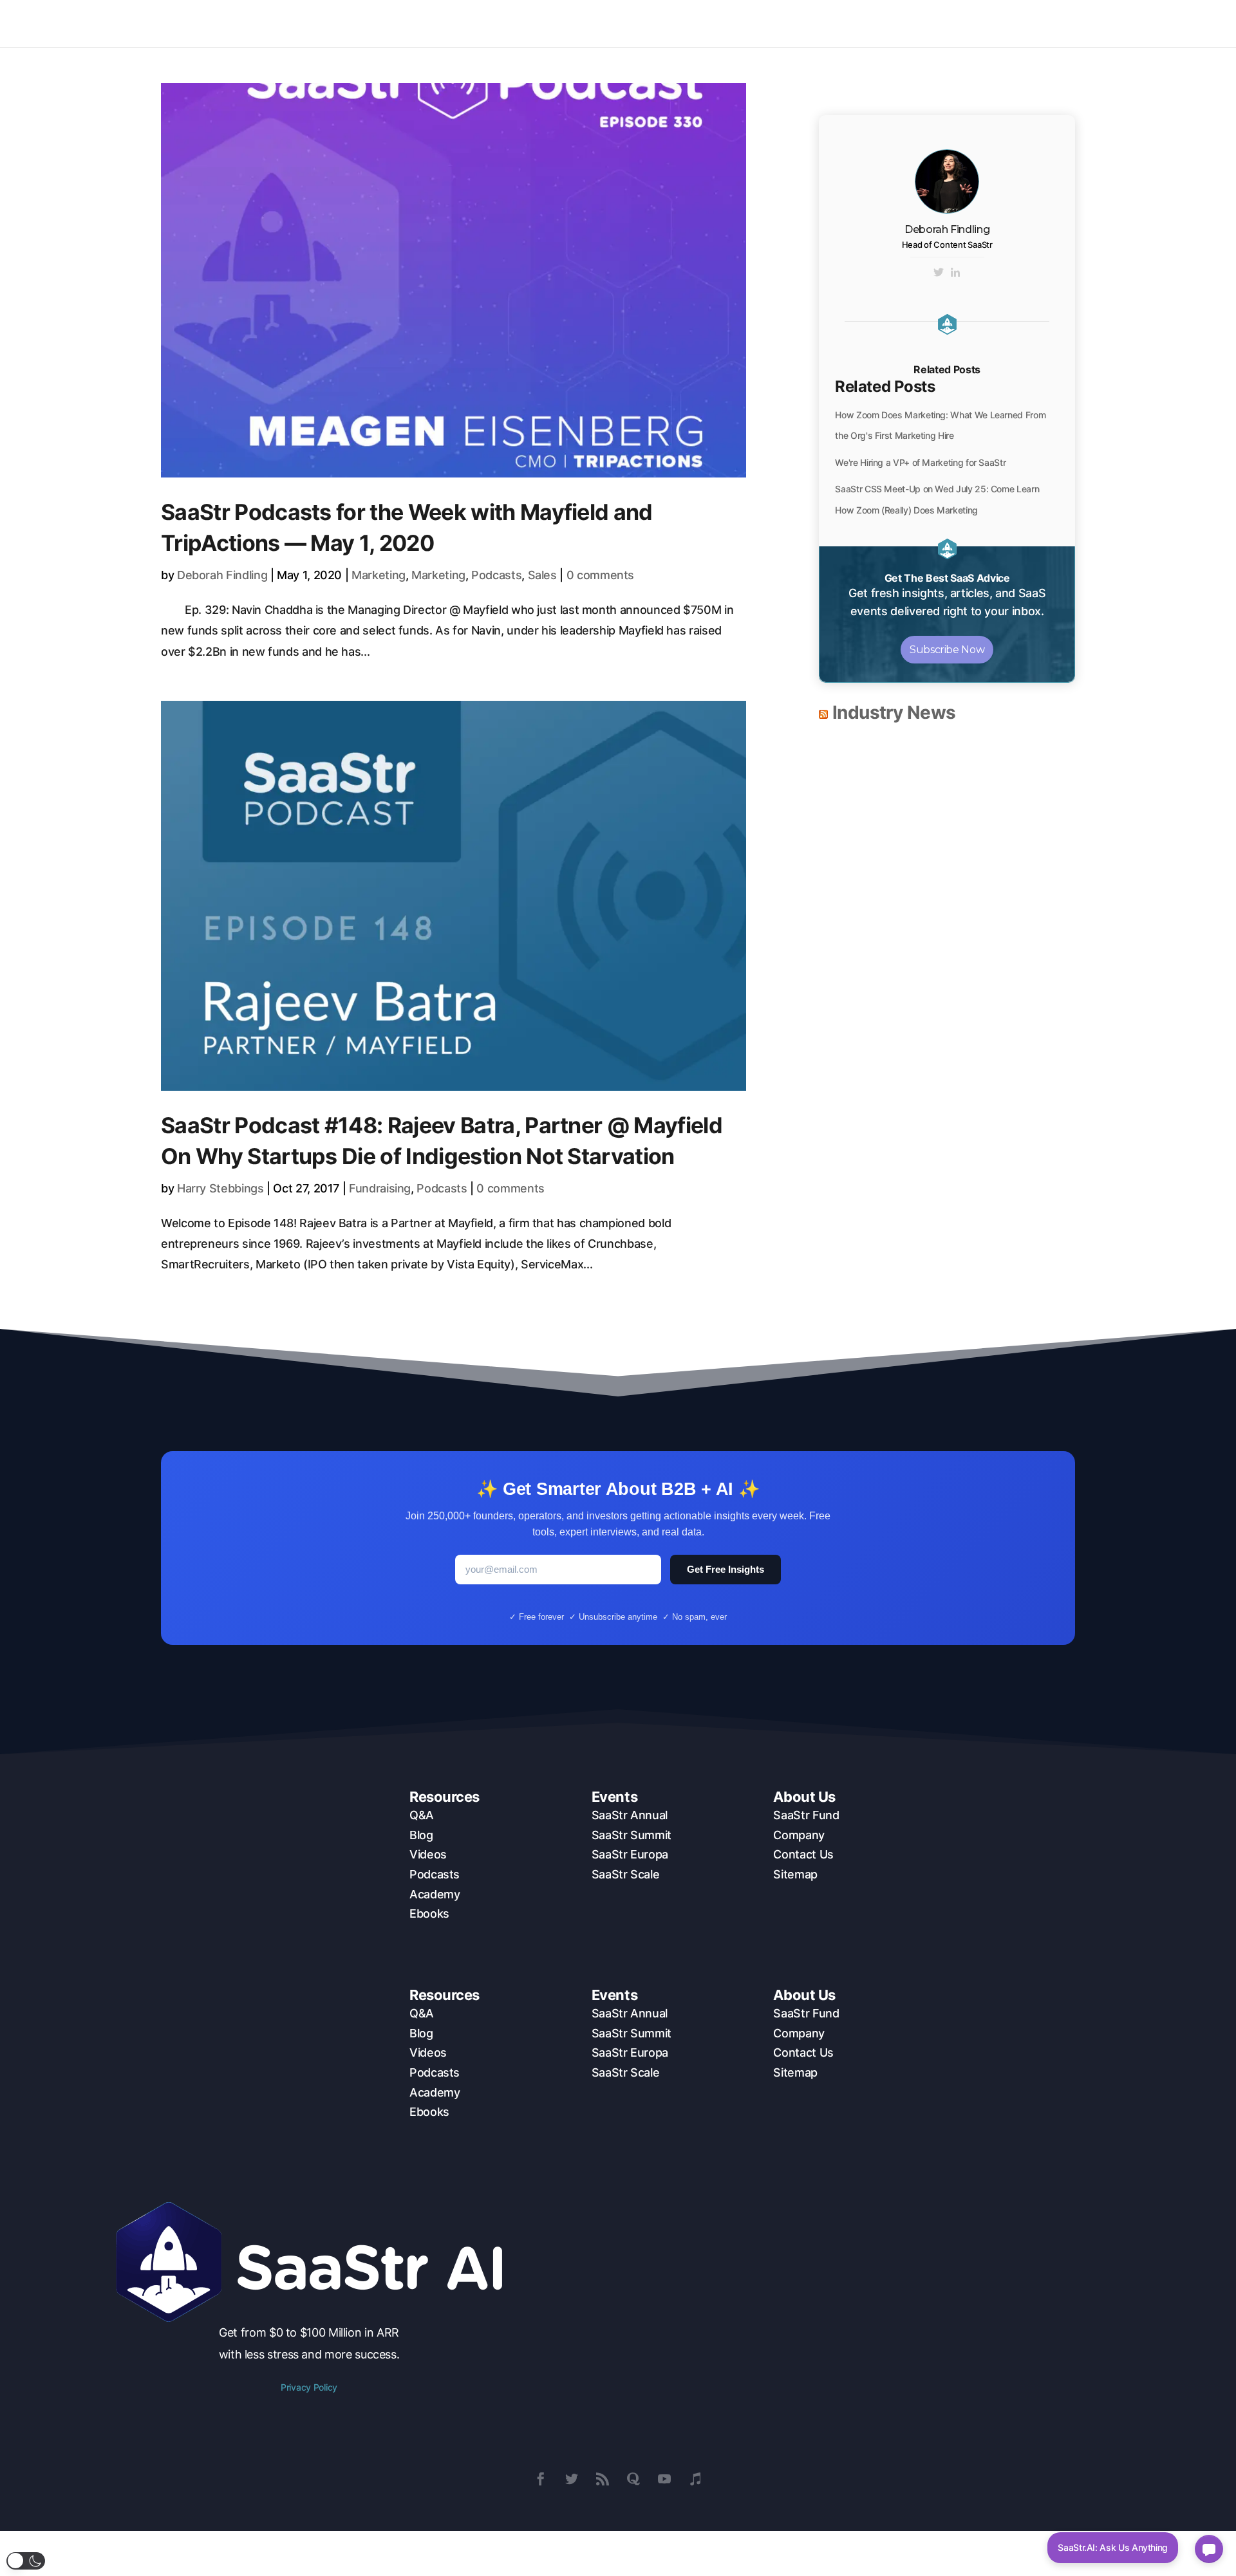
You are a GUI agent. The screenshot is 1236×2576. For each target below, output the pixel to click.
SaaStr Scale (626, 1874)
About (993, 23)
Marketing (379, 575)
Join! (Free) (1166, 23)
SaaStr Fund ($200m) (671, 23)
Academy (435, 1894)
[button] (26, 2561)
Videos (428, 1854)
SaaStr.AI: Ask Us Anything (1113, 2547)
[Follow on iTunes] (695, 2479)
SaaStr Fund (806, 1815)
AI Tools (753, 23)
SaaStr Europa (630, 1854)
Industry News (894, 712)
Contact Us (803, 1854)
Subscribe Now (947, 650)
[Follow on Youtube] (664, 2479)
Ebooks (429, 1913)
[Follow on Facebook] (541, 2479)
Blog (421, 1835)
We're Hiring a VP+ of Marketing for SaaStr (920, 462)
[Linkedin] (955, 273)
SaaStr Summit (632, 1835)
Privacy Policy (309, 2387)
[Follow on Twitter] (572, 2479)
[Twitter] (939, 273)
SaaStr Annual (630, 1815)
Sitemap (795, 1874)
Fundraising (380, 1188)
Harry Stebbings (220, 1188)
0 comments (600, 575)
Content (822, 23)
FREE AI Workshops (1081, 23)
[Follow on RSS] (603, 2479)
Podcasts (496, 575)
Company (799, 1835)
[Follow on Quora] (633, 2479)
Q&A (422, 1815)
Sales (542, 575)
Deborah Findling (222, 575)
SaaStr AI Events (911, 23)
